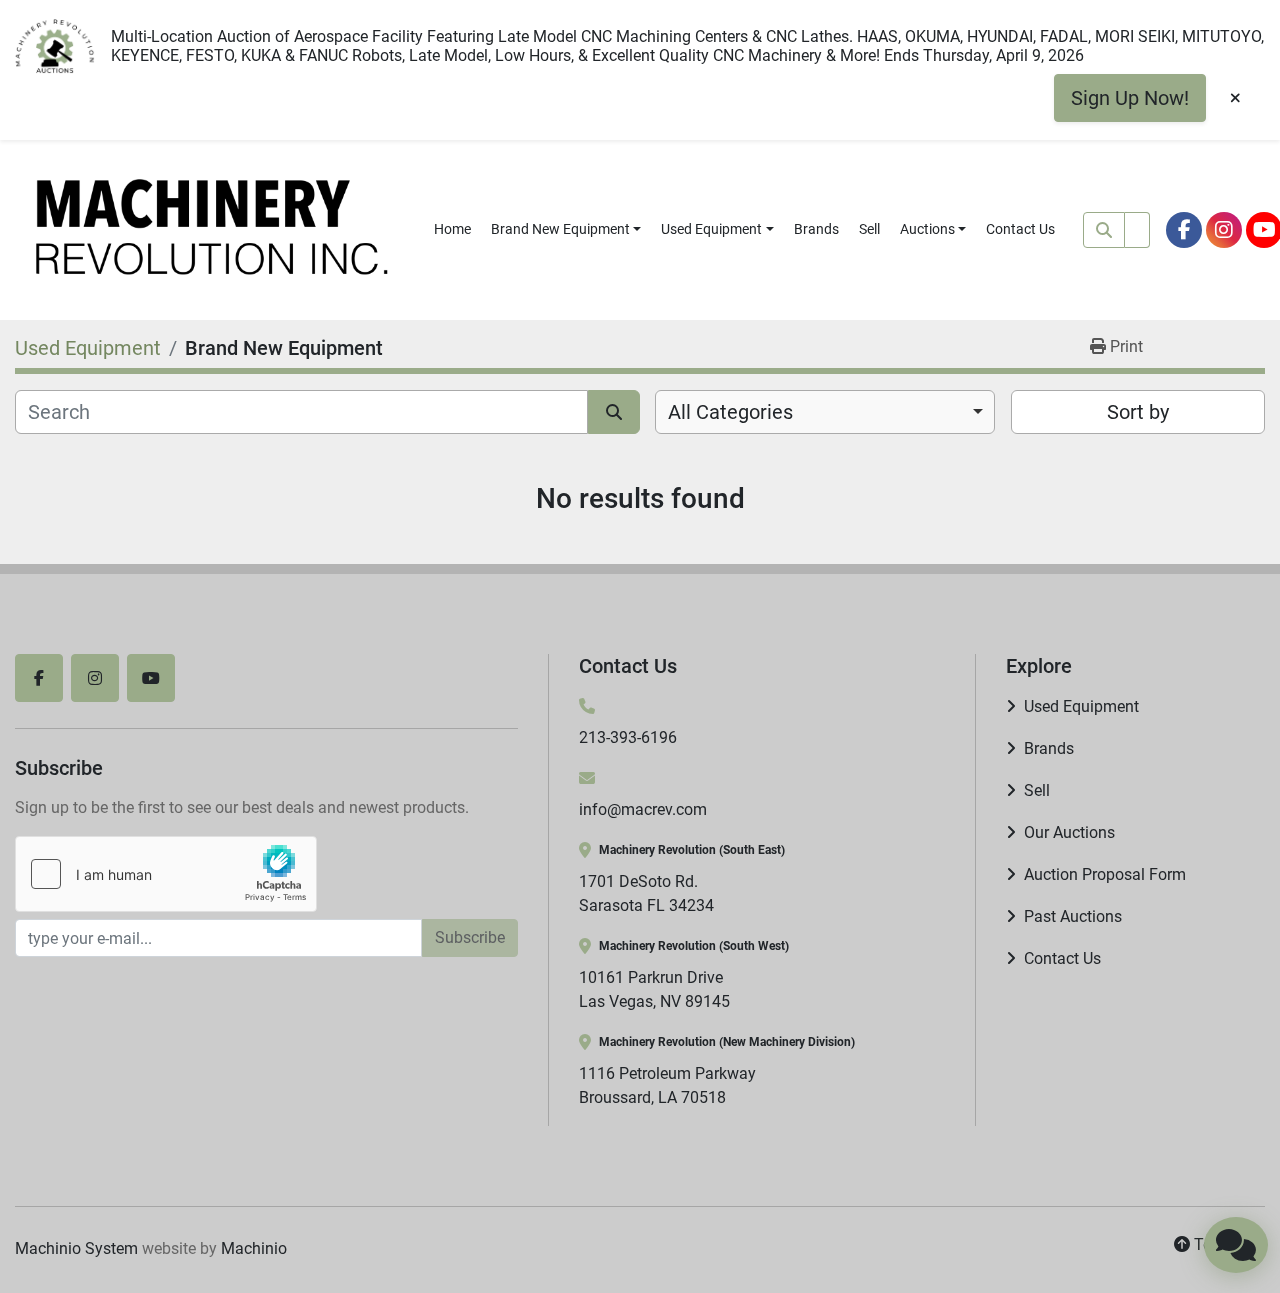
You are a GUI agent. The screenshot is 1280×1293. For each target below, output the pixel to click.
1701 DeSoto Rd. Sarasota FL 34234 (646, 893)
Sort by (1138, 412)
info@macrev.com (643, 809)
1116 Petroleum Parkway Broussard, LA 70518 (667, 1085)
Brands (816, 229)
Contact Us (1020, 229)
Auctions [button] (927, 229)
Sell (869, 229)
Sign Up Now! (1130, 98)
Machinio (254, 1248)
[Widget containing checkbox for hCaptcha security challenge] (166, 874)
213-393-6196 (628, 737)
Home (452, 229)
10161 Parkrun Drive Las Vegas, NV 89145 (654, 989)
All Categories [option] (730, 412)
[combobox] (825, 412)
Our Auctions (1069, 832)
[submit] (1104, 230)
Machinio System (76, 1248)
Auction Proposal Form (1105, 874)
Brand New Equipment (560, 229)
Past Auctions (1073, 916)
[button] (566, 229)
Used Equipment (711, 229)
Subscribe (470, 937)
